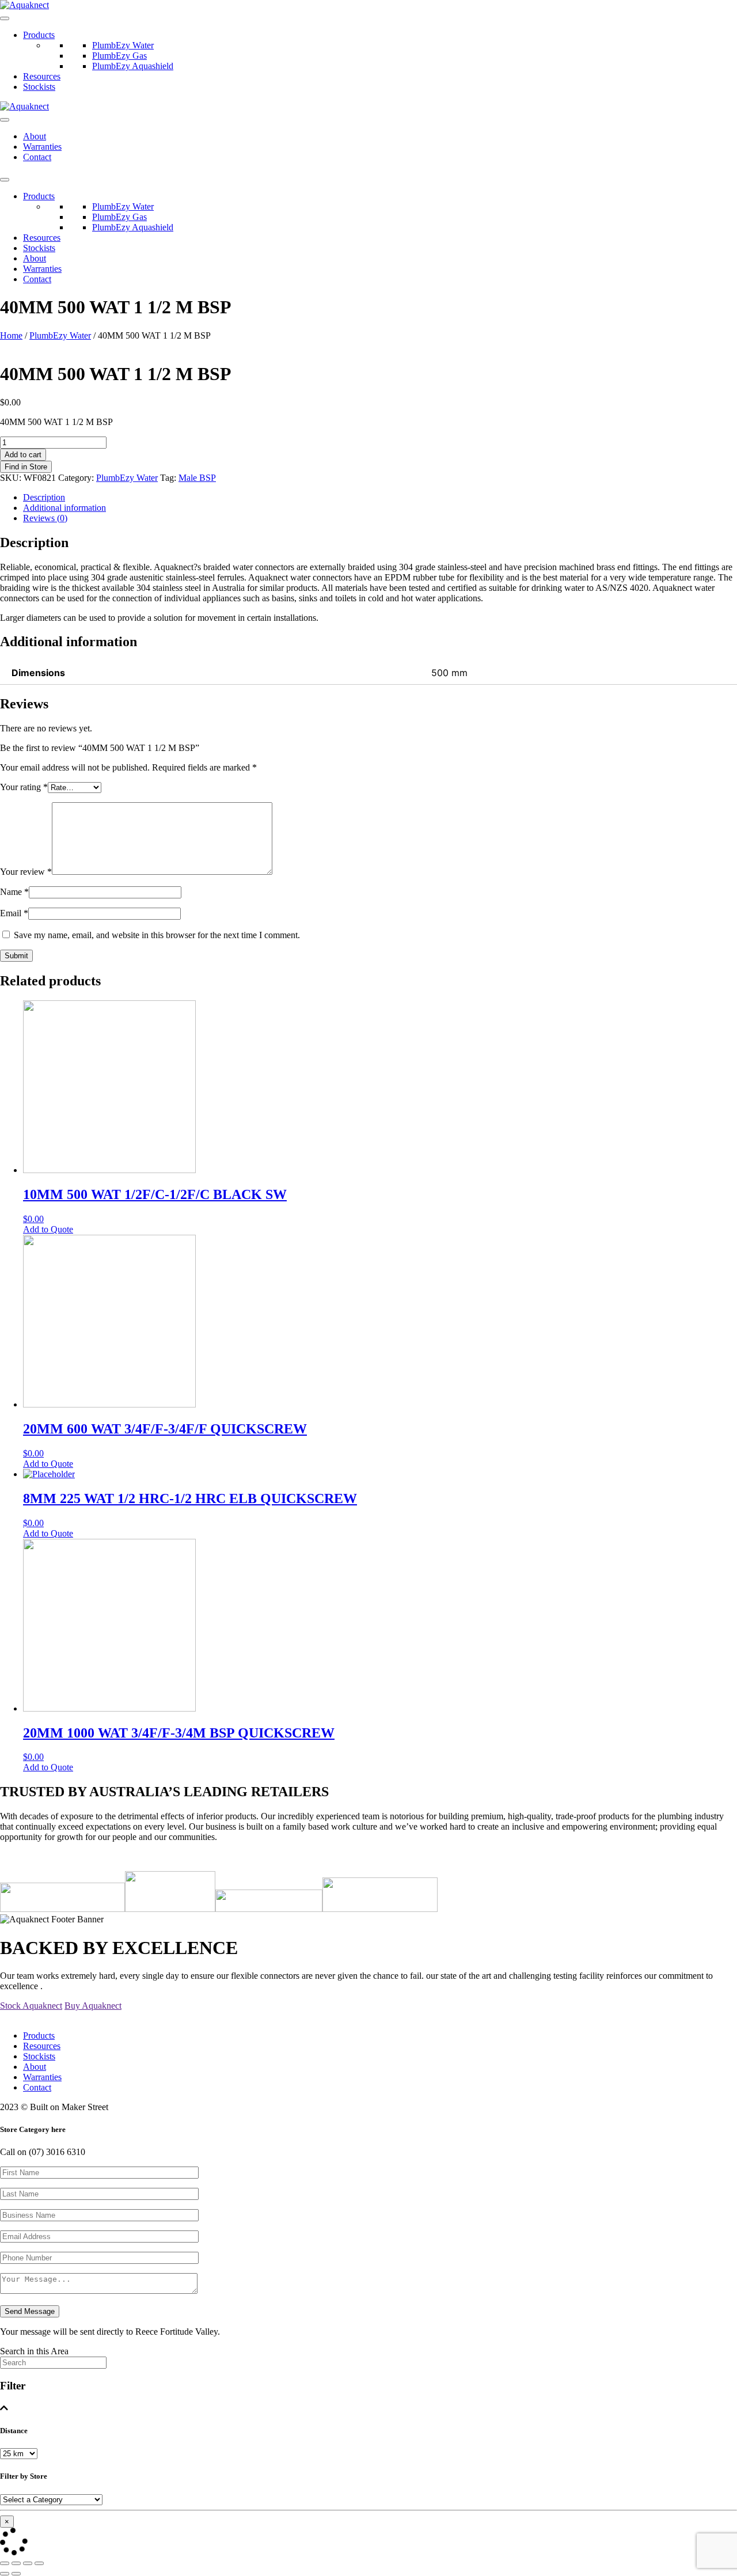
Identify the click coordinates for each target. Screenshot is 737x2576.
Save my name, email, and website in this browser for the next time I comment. (157, 935)
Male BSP (197, 478)
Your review (26, 872)
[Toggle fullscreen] (28, 2563)
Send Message (30, 2311)
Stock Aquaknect (31, 2006)
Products (39, 35)
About (35, 136)
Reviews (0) (45, 518)
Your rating (24, 787)
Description (44, 497)
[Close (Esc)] (5, 2563)
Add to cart (23, 455)
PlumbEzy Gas (119, 56)
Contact (37, 157)
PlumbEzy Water (123, 45)
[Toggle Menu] (5, 18)
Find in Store (26, 467)
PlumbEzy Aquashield (133, 66)
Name (14, 892)
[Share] (16, 2563)
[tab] (380, 498)
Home (11, 335)
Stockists (39, 87)
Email (14, 913)
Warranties (42, 147)
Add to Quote (48, 1229)
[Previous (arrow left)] (5, 2574)
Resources (42, 76)
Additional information (64, 508)
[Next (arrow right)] (16, 2574)
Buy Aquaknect (93, 2006)
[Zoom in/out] (39, 2563)
